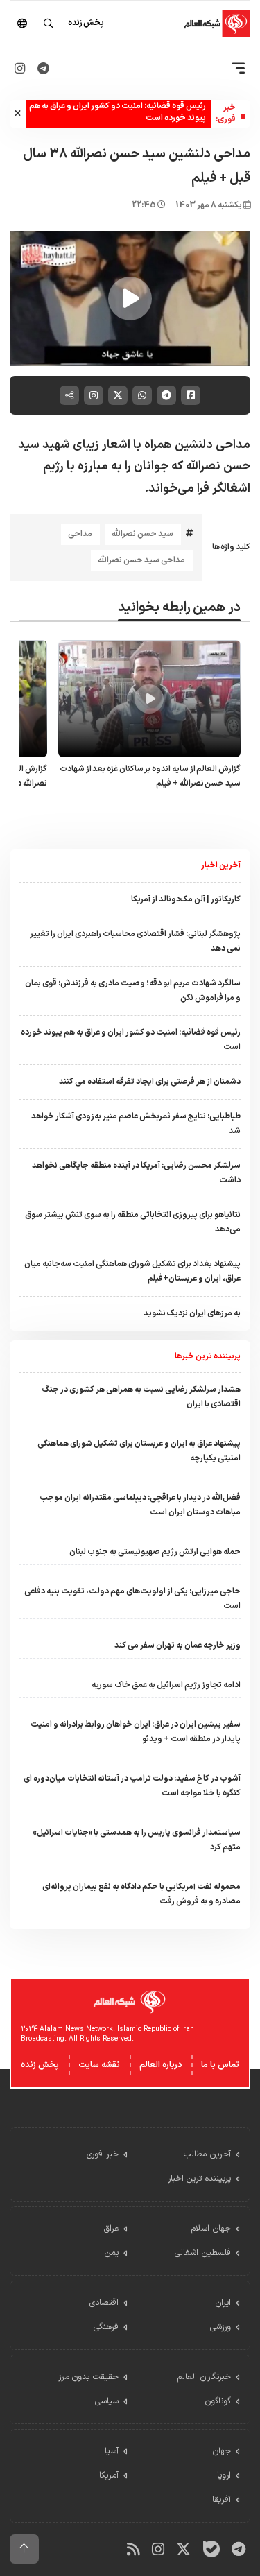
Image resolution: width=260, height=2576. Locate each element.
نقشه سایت (99, 2065)
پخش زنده (40, 2065)
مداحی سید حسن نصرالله (141, 560)
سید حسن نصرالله (142, 534)
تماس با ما (220, 2065)
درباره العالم (161, 2065)
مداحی (80, 534)
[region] (130, 299)
